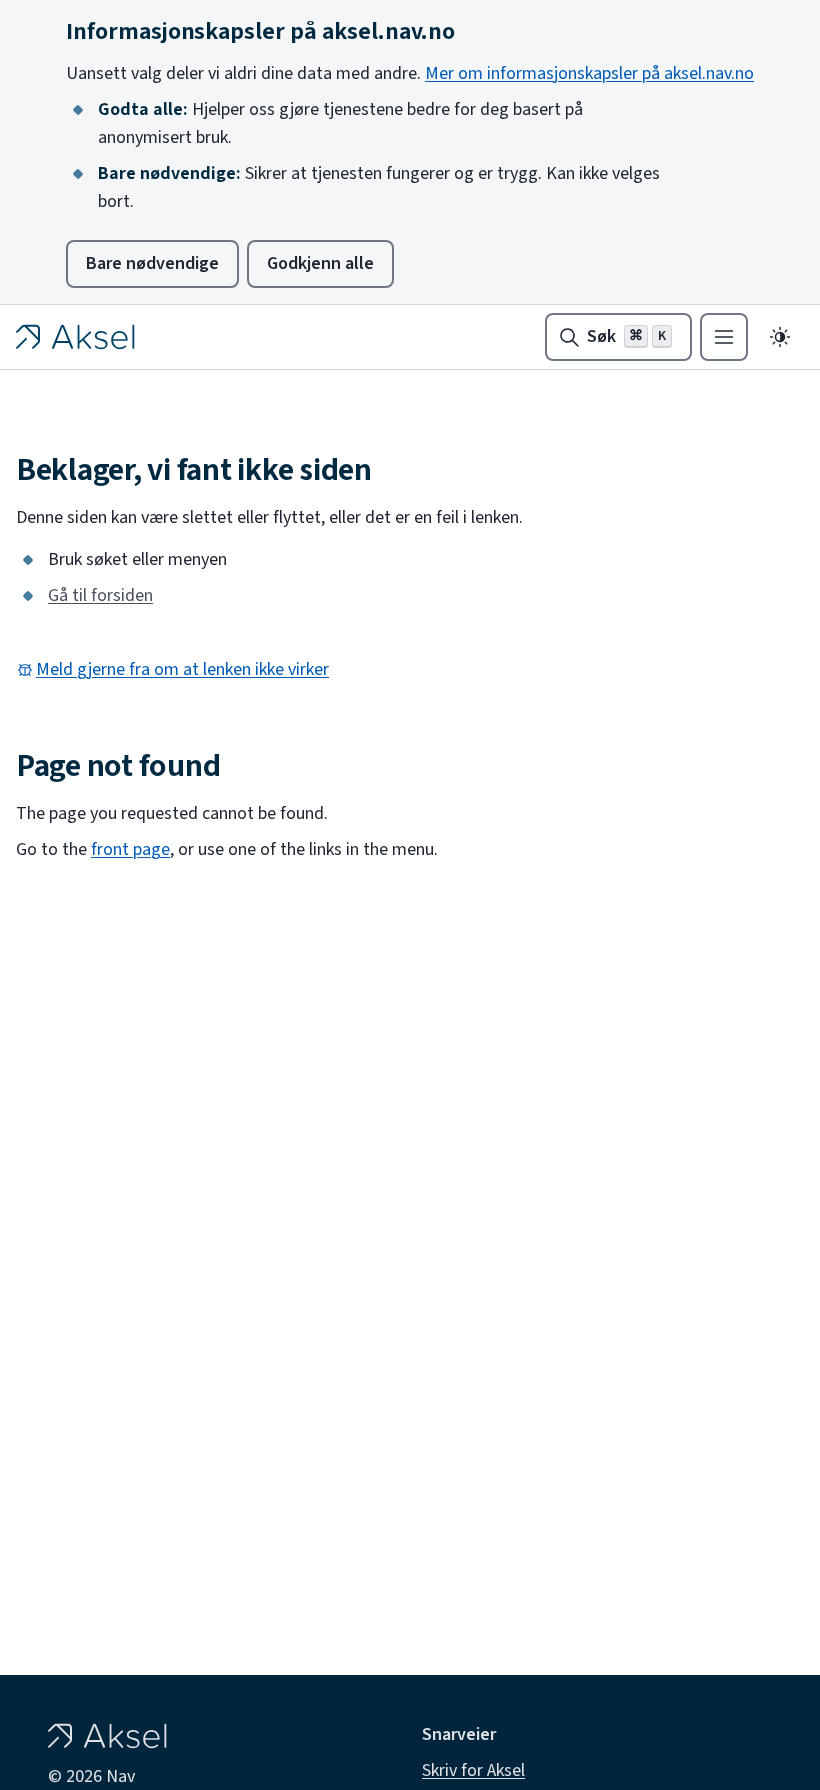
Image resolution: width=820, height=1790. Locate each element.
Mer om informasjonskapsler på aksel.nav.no (589, 73)
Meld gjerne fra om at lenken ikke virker (182, 670)
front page (130, 850)
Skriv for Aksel (473, 1771)
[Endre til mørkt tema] (780, 337)
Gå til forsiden (100, 595)
